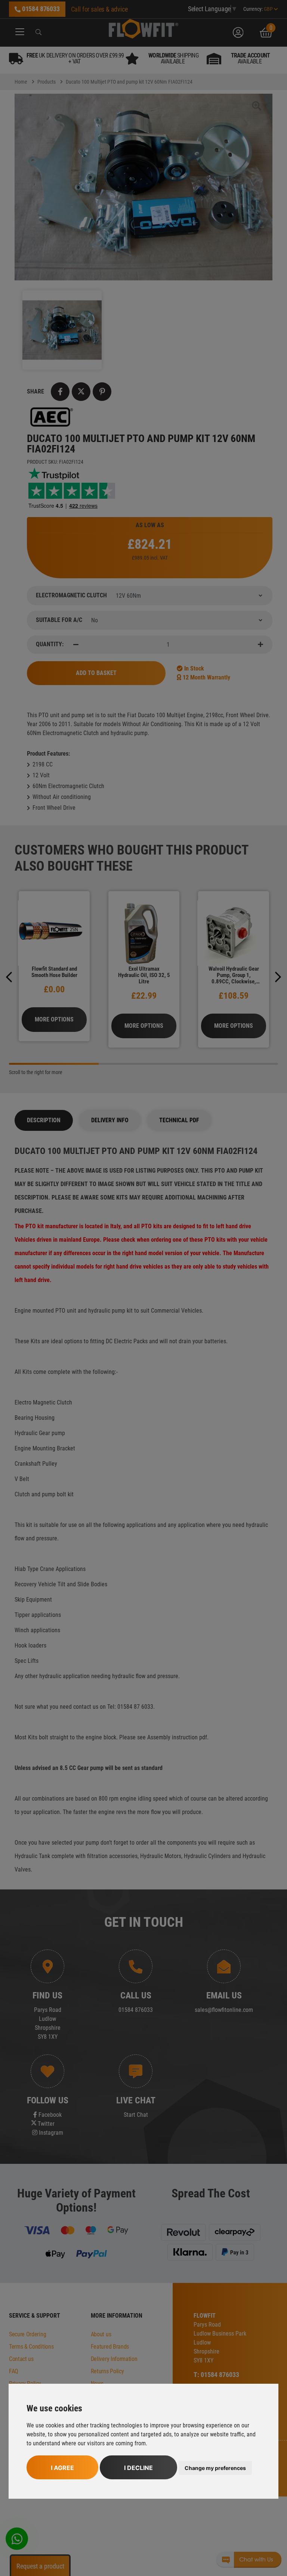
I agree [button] (62, 2468)
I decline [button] (138, 2468)
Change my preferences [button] (215, 2468)
